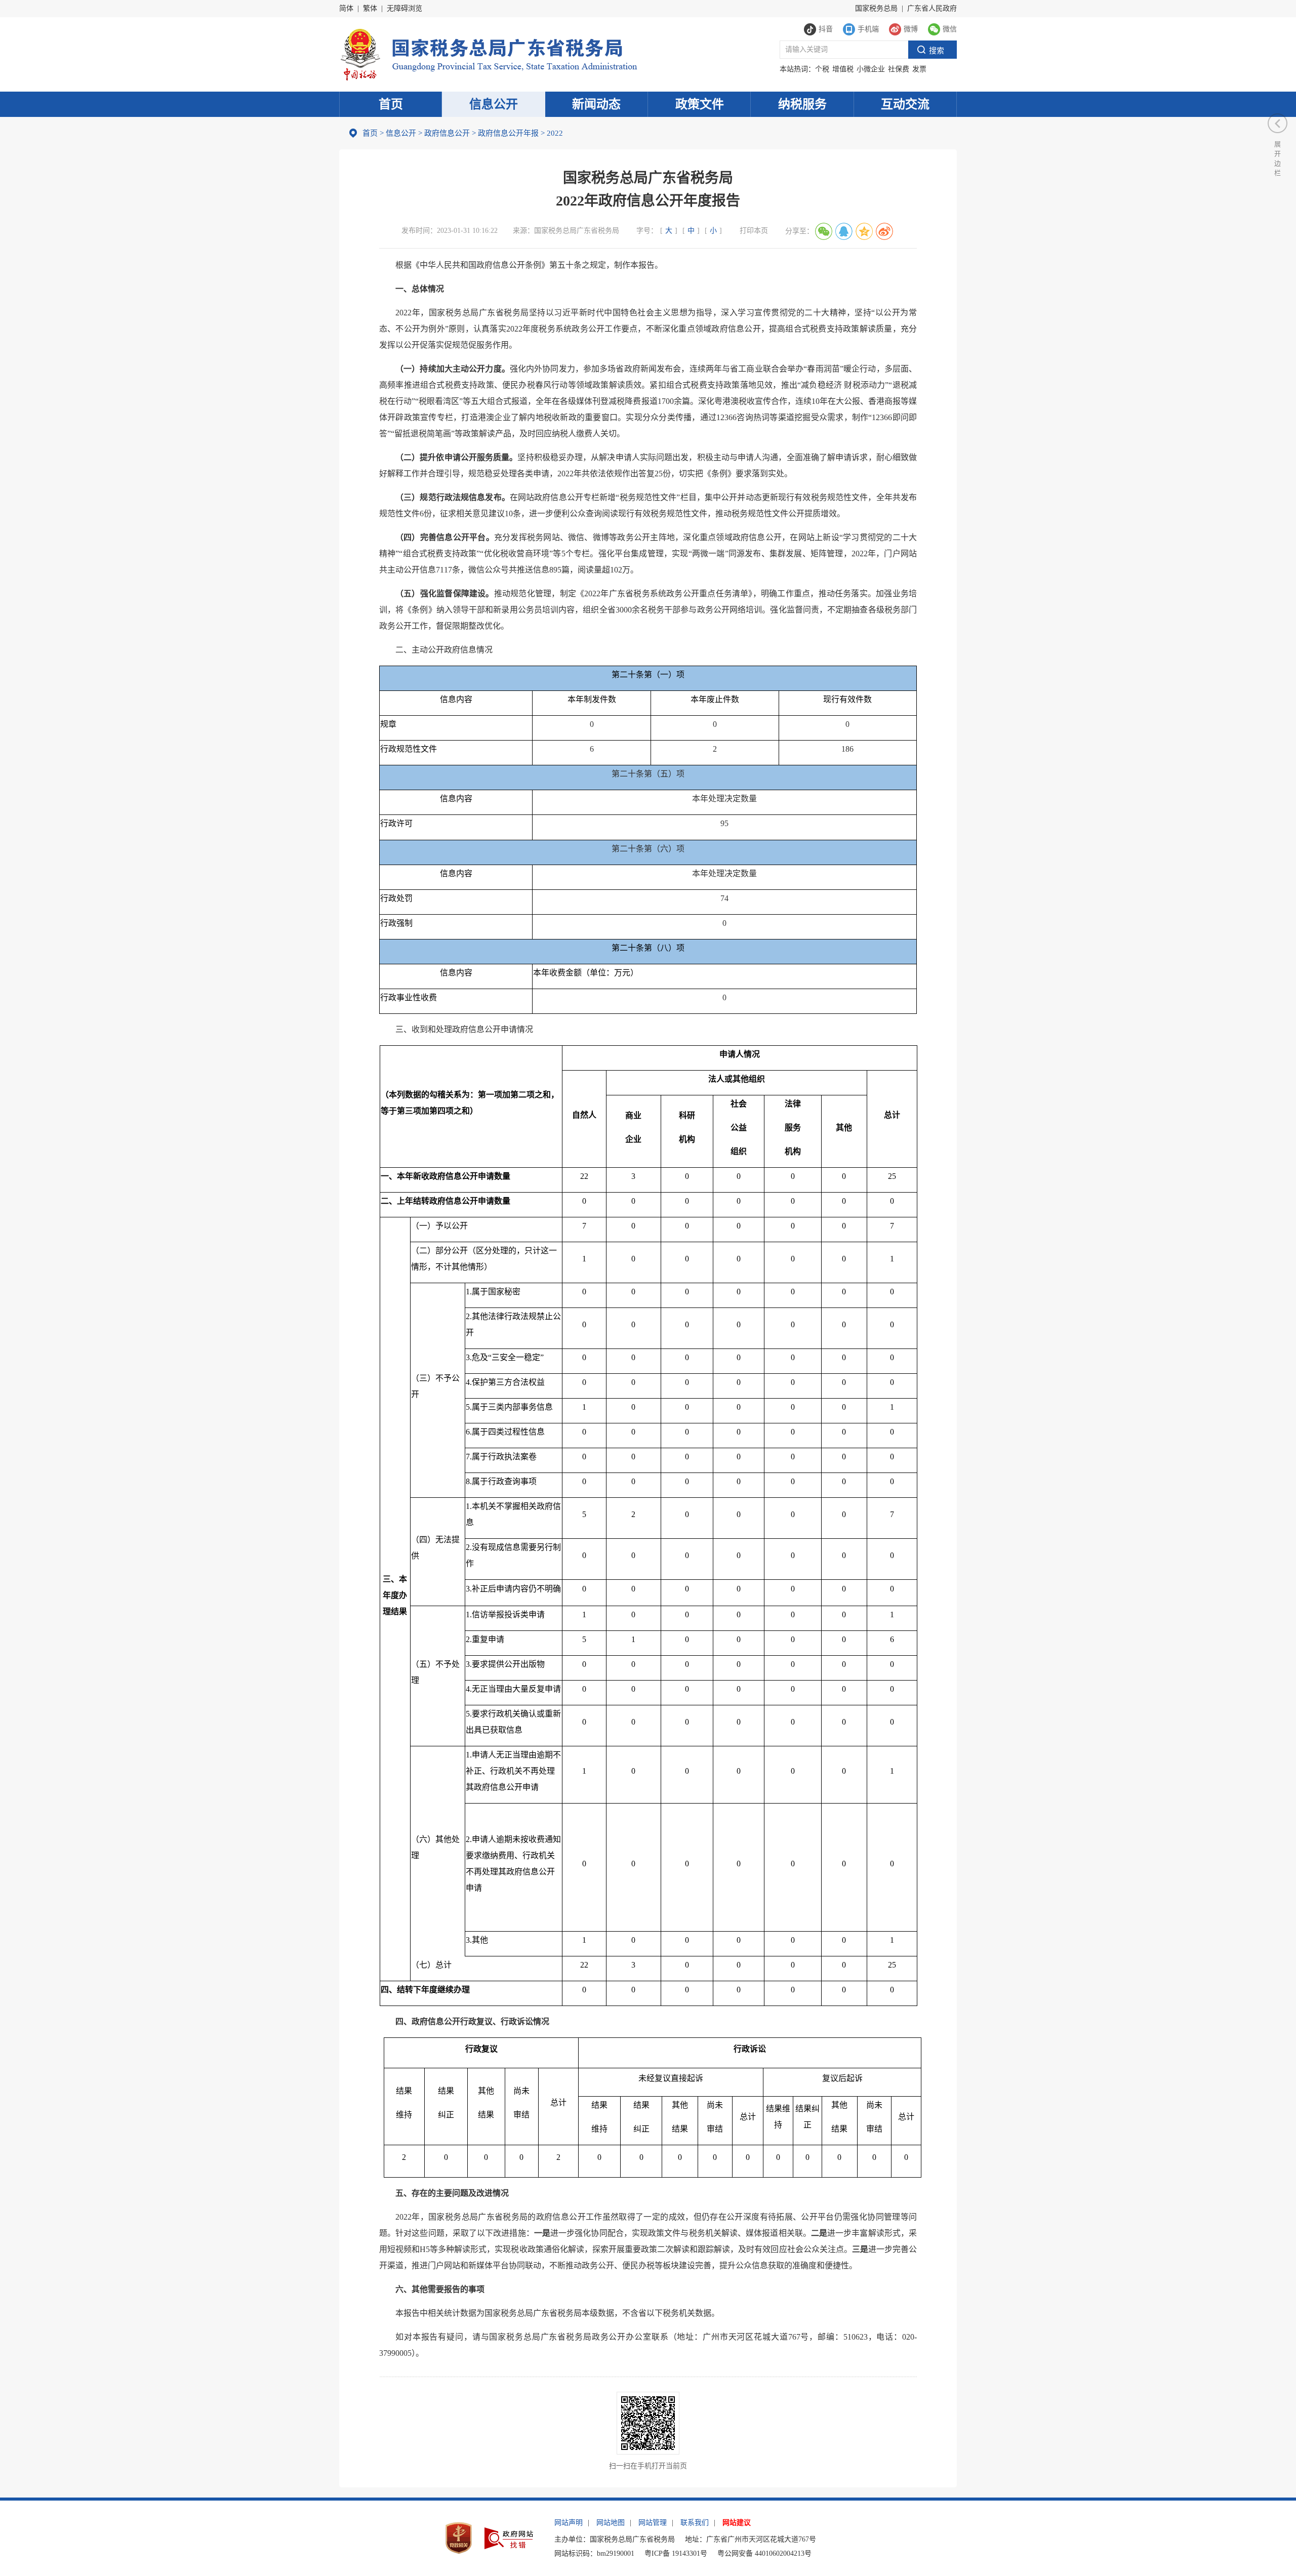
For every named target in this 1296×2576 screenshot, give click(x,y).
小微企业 (871, 69)
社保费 (899, 69)
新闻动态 (596, 104)
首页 (391, 104)
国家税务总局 (876, 8)
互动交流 (905, 104)
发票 (919, 69)
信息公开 (494, 104)
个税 (822, 69)
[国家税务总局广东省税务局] (488, 53)
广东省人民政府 (932, 8)
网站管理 (653, 2523)
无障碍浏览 (404, 8)
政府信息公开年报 (508, 133)
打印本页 (754, 231)
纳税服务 (802, 104)
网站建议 (737, 2523)
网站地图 (611, 2523)
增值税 (843, 69)
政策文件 (700, 104)
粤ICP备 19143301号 (676, 2553)
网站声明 (569, 2523)
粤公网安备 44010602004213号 (764, 2553)
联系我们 (695, 2523)
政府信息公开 (447, 133)
